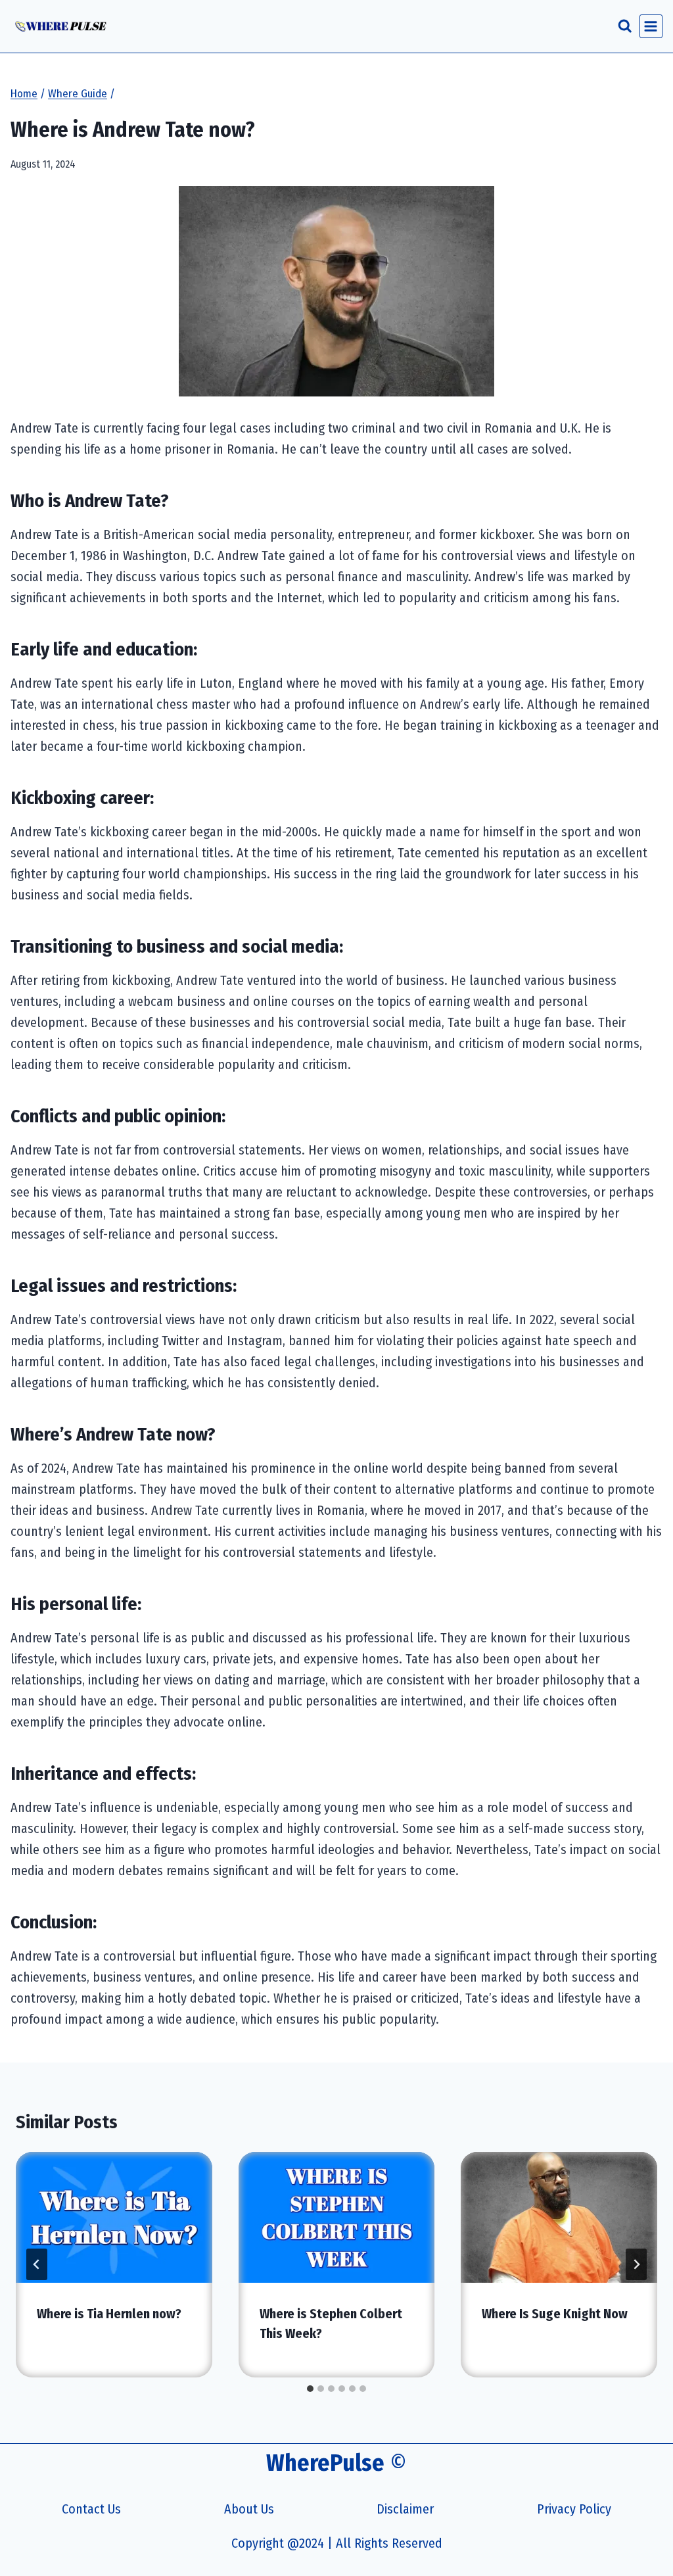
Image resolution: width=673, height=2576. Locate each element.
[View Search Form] (625, 26)
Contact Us (91, 2509)
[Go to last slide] (37, 2264)
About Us (249, 2509)
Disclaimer (405, 2509)
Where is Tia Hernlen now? (109, 2314)
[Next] (636, 2264)
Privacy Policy (574, 2509)
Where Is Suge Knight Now (555, 2314)
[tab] (310, 2389)
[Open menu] (651, 26)
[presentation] (114, 2217)
